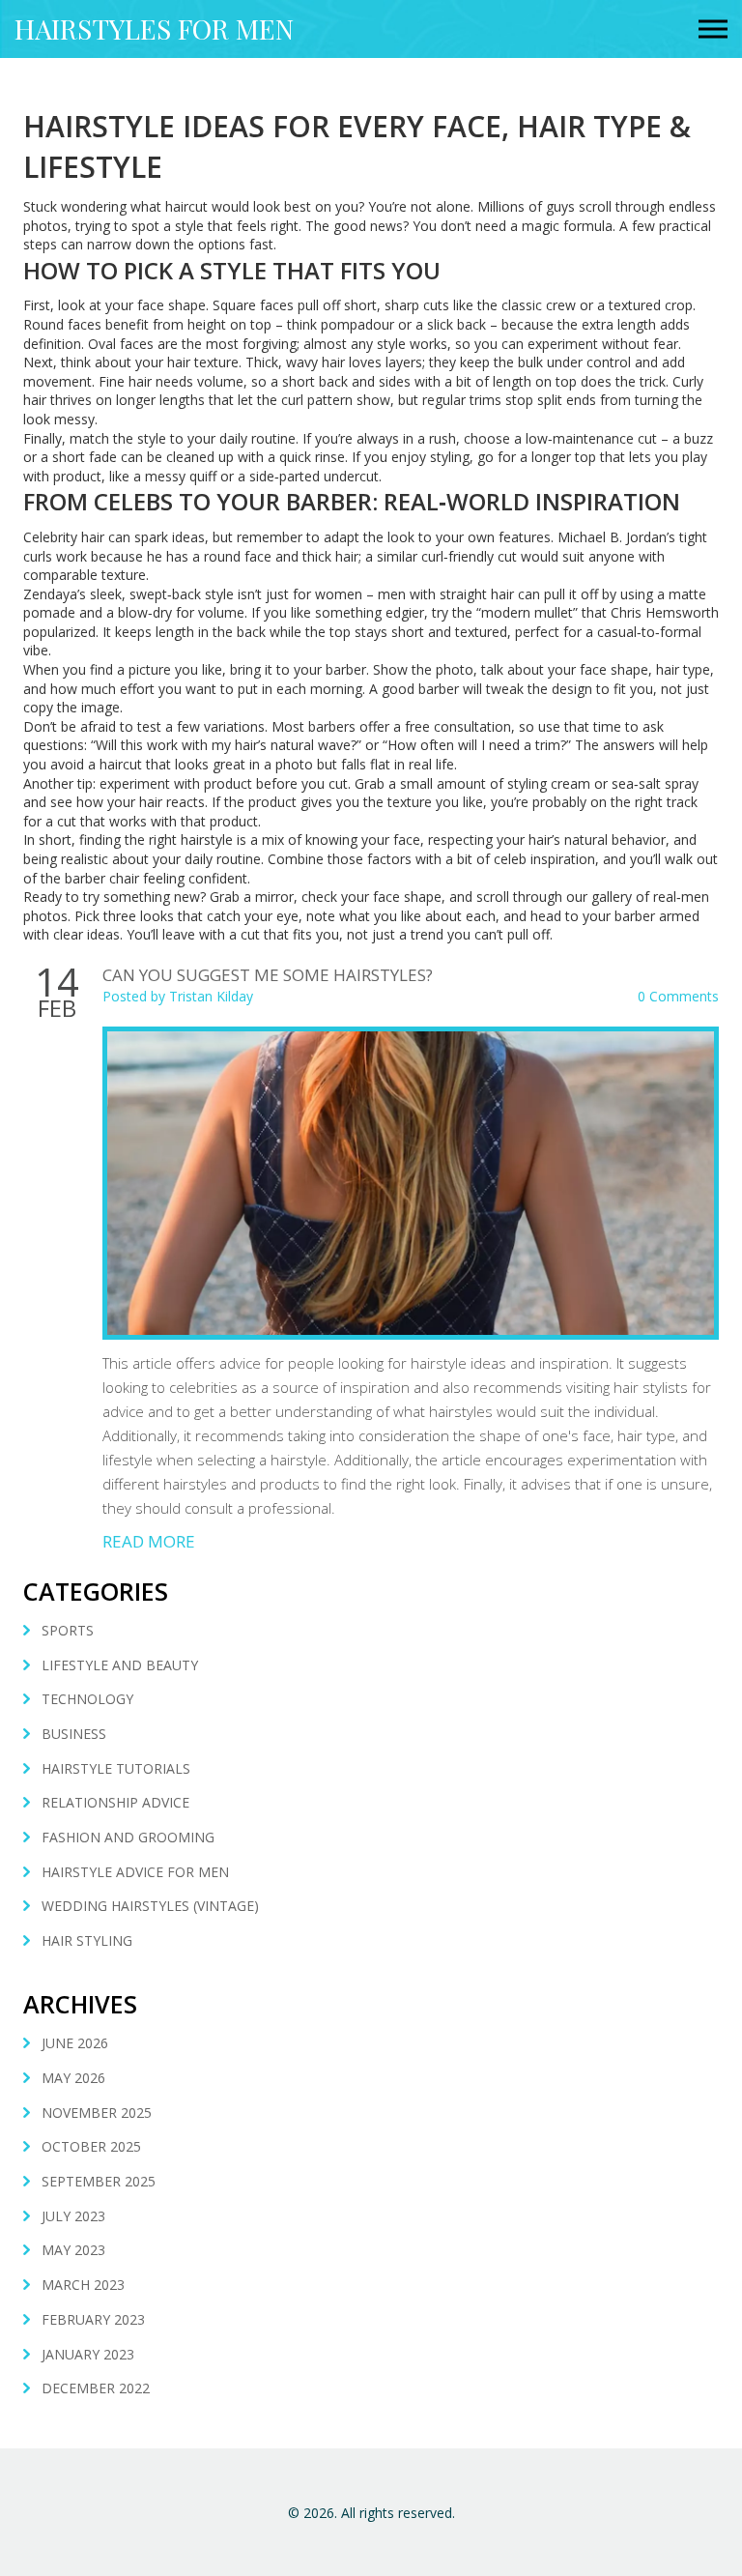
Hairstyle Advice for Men (135, 1872)
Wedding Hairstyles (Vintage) (150, 1906)
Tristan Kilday (211, 996)
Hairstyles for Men (154, 29)
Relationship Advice (115, 1802)
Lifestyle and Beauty (120, 1665)
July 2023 (73, 2216)
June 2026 (75, 2043)
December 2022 (96, 2388)
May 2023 (73, 2250)
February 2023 (93, 2319)
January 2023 (88, 2354)
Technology (87, 1699)
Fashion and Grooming (128, 1837)
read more (149, 1541)
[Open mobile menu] (713, 29)
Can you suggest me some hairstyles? (268, 975)
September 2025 (99, 2181)
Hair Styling (87, 1940)
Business (74, 1734)
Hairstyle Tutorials (116, 1768)
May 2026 (73, 2078)
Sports (68, 1630)
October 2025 (91, 2146)
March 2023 (83, 2285)
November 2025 (97, 2113)
